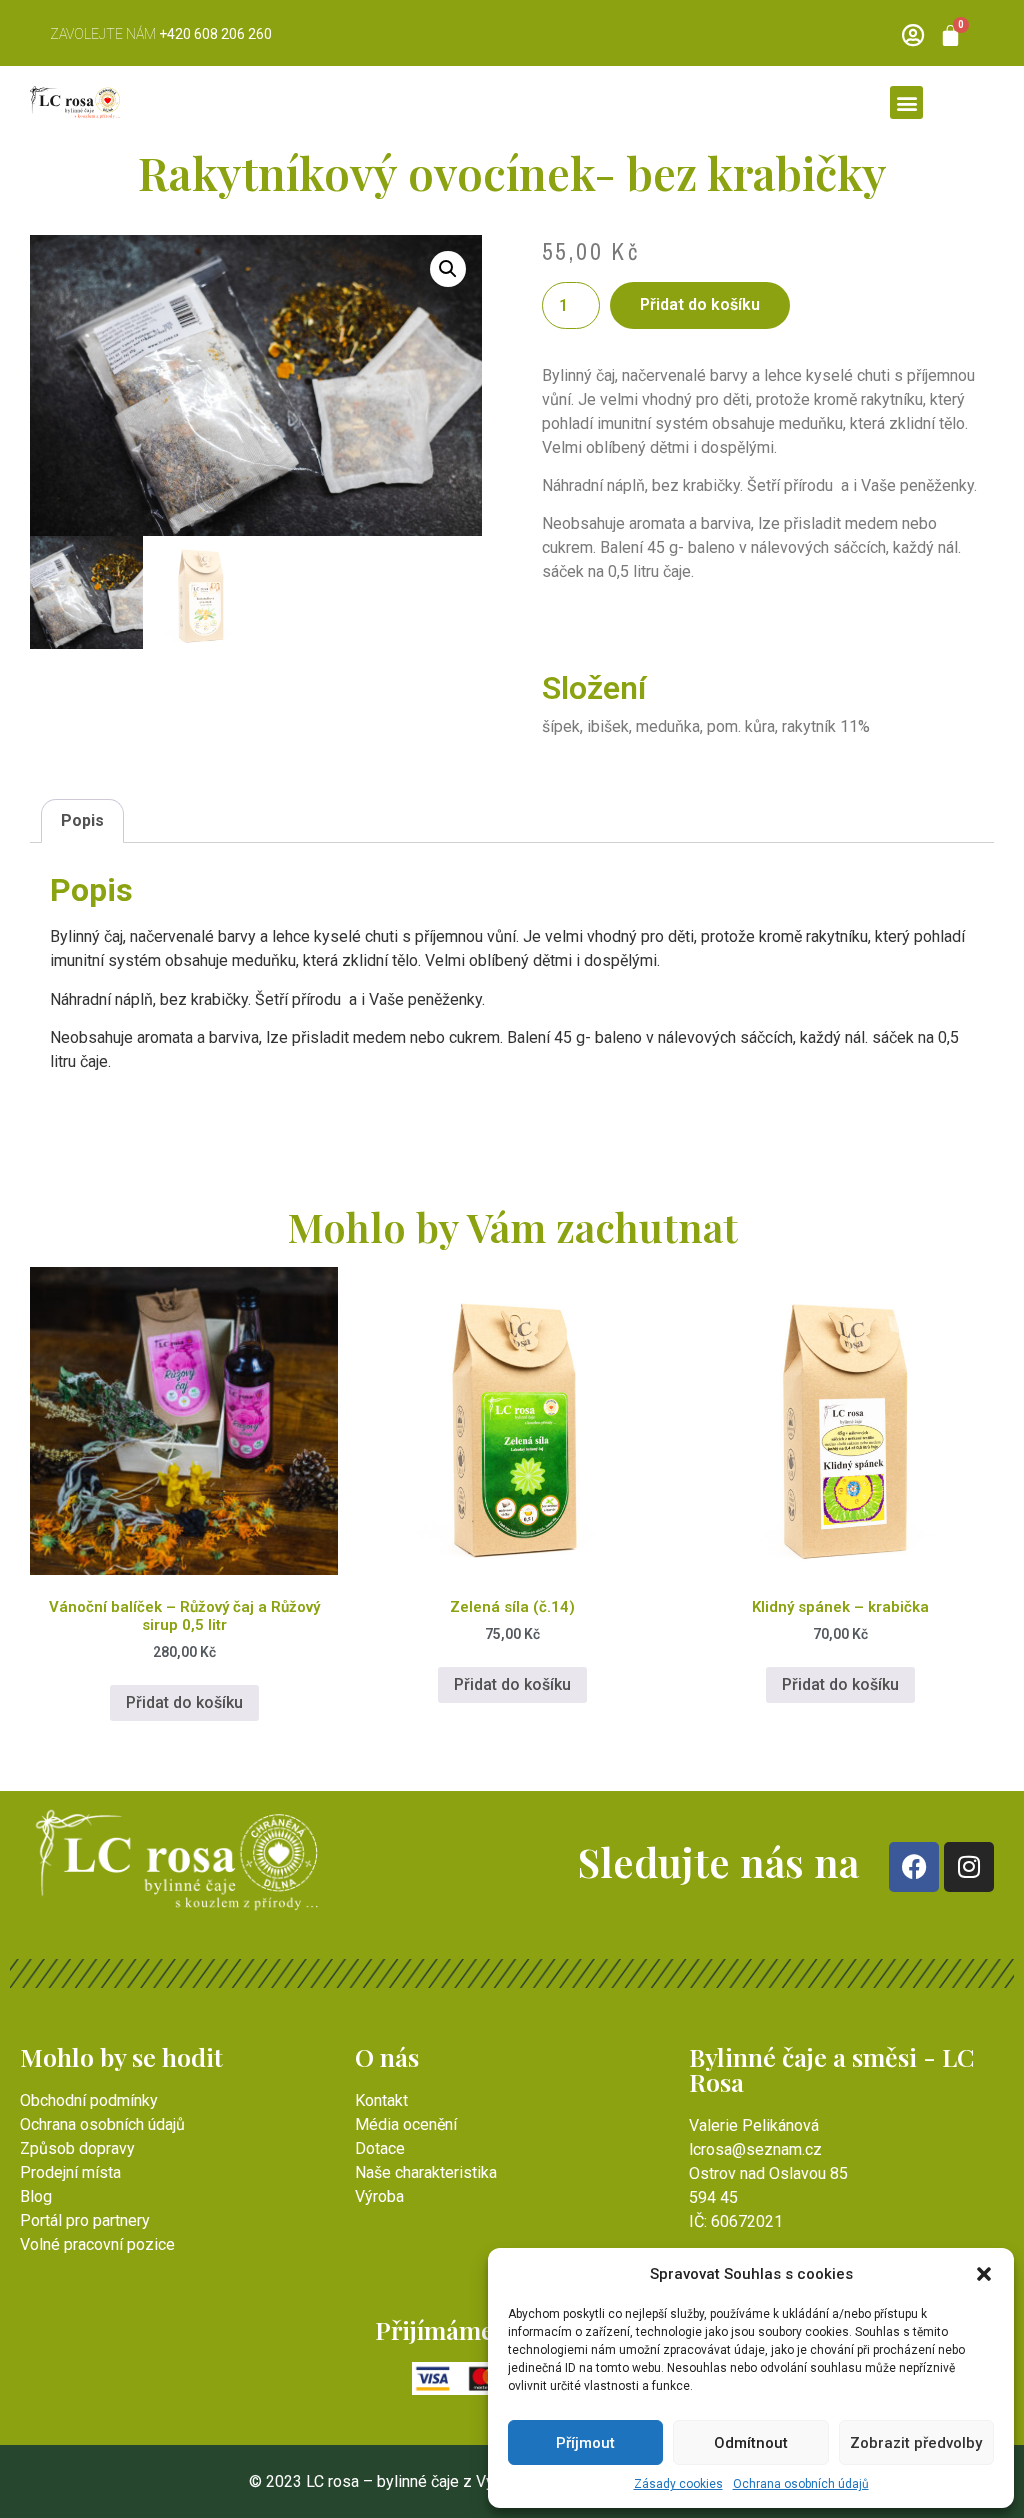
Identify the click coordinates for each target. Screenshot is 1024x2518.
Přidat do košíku (700, 304)
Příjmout (585, 2443)
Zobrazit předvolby (916, 2443)
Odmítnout (751, 2443)
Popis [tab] (82, 820)
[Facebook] (914, 1867)
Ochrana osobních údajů (801, 2484)
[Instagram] (969, 1867)
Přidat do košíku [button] (184, 1702)
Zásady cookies (678, 2484)
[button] (984, 2274)
